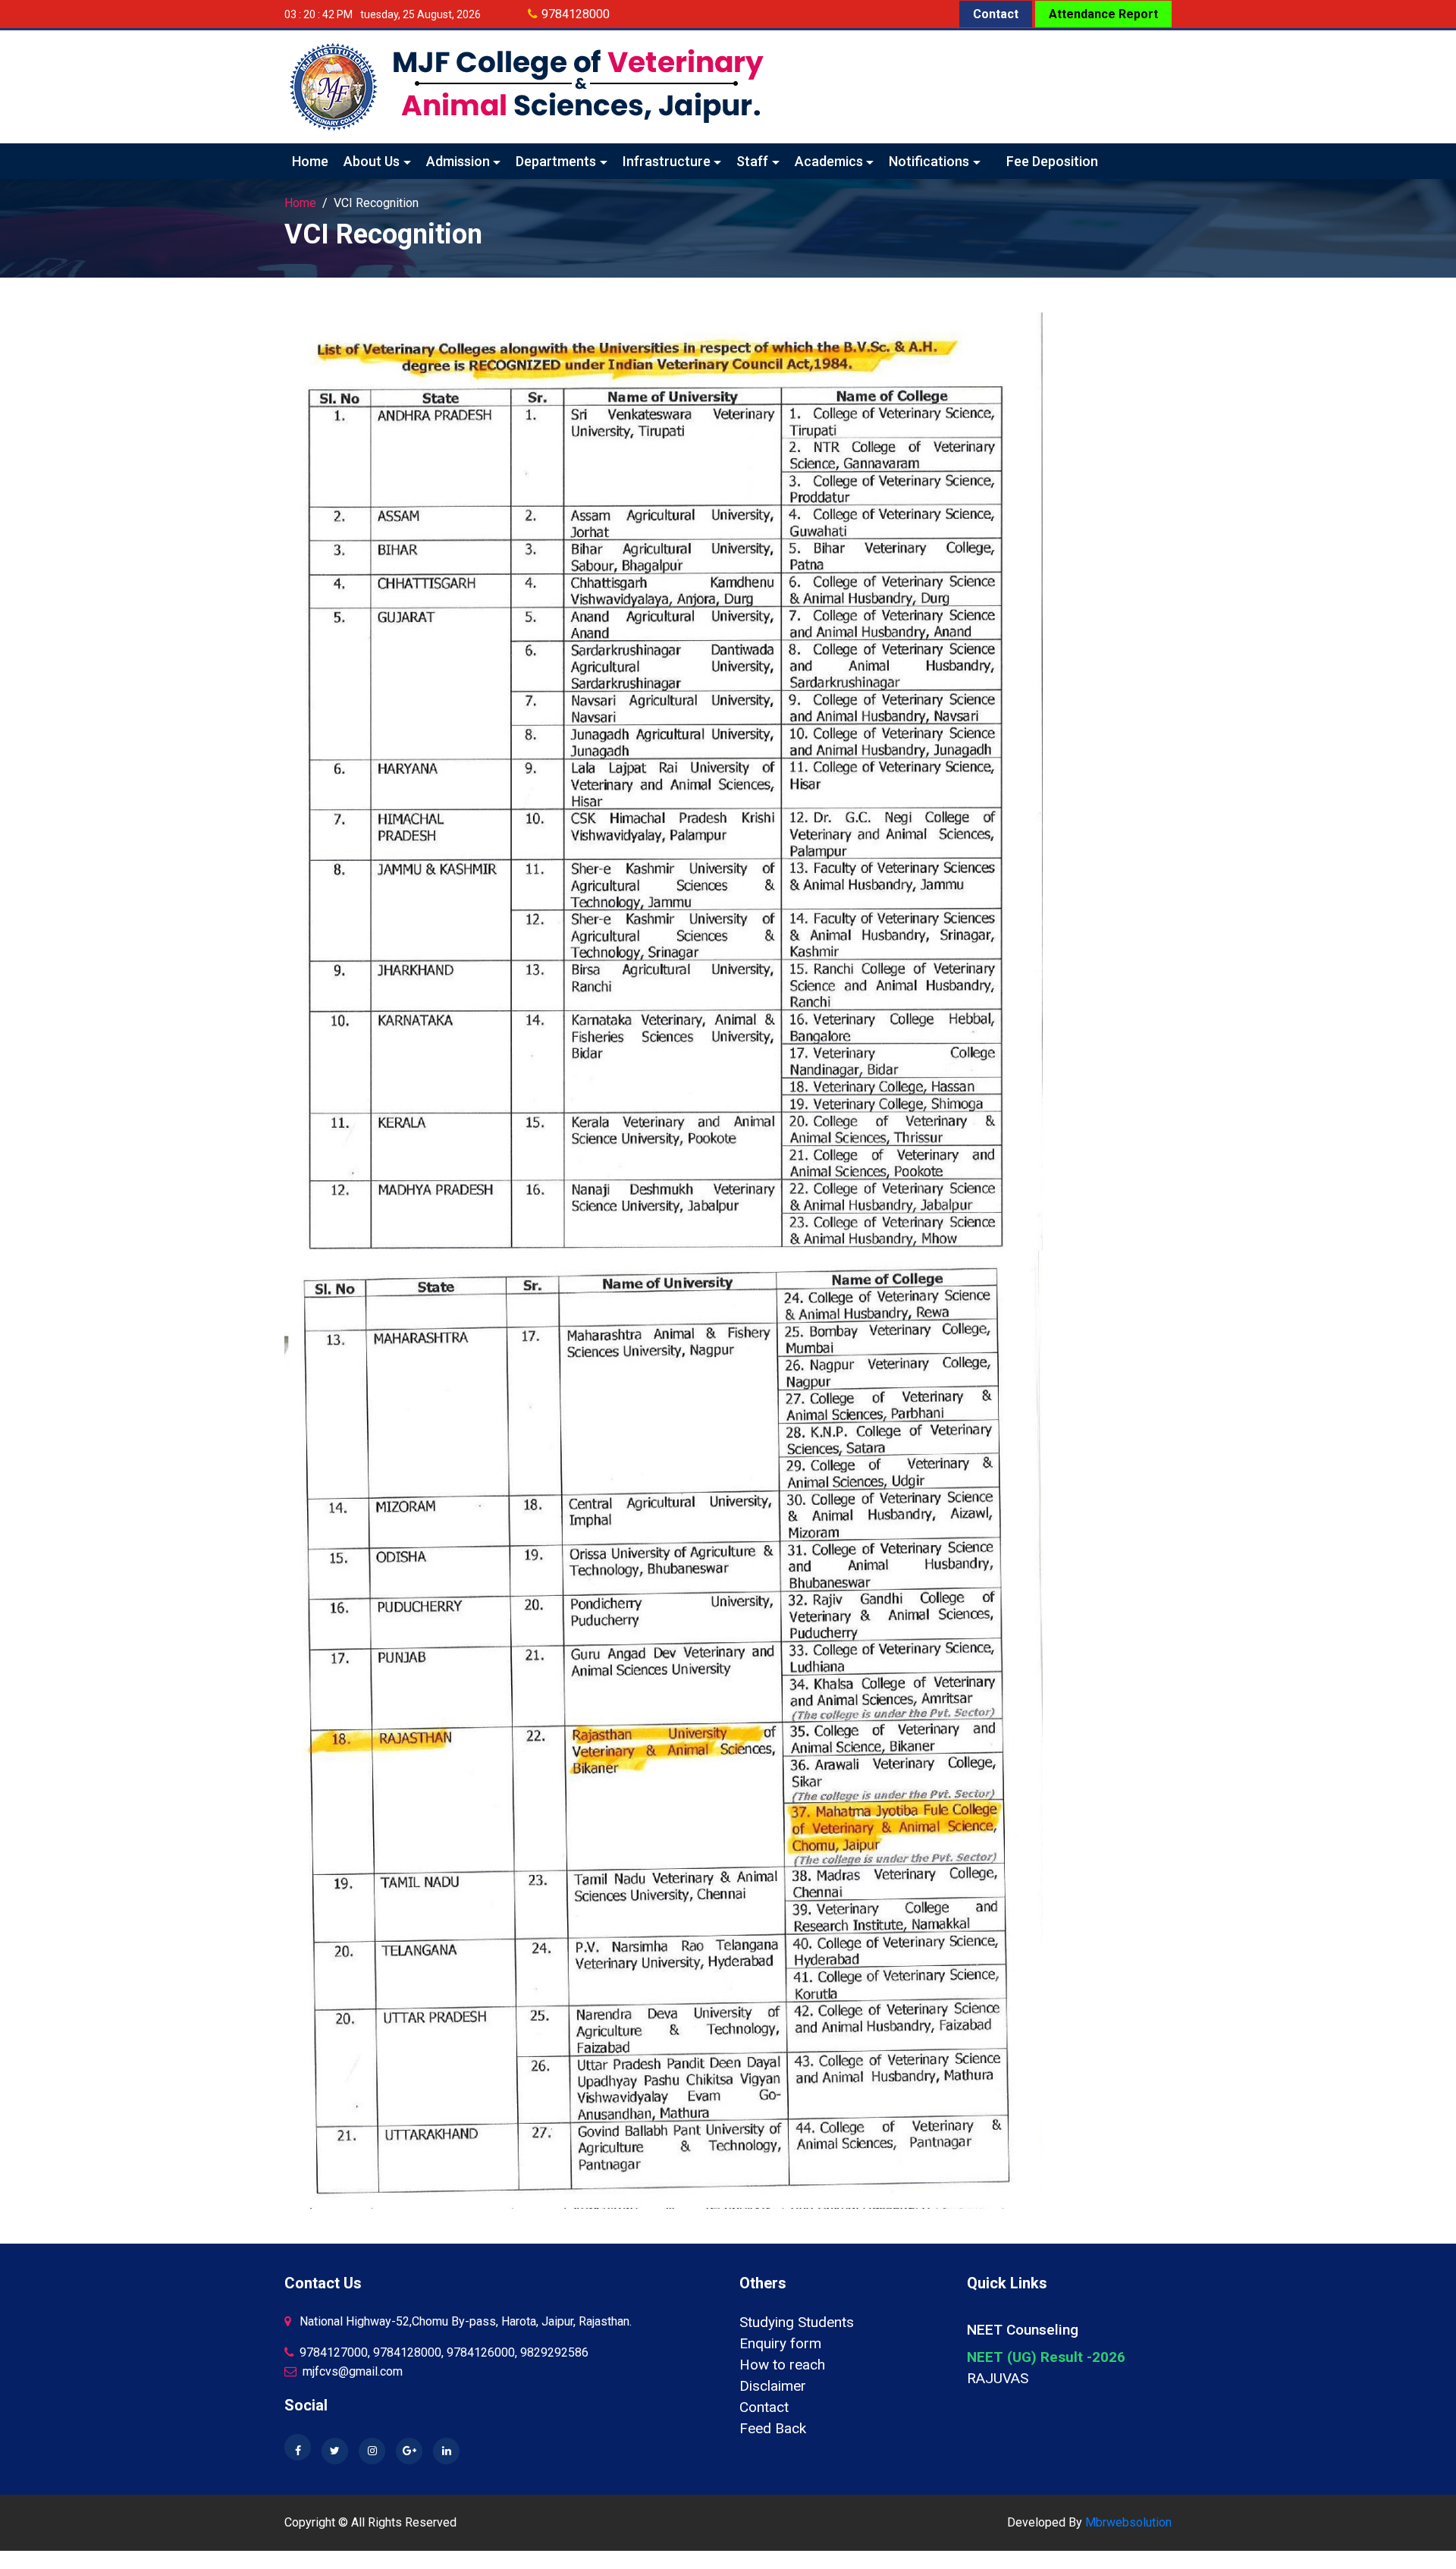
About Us (372, 161)
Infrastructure (667, 161)
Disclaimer (773, 2386)
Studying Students (797, 2322)
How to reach (782, 2365)
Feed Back (773, 2428)
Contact (996, 14)
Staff (752, 161)
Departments (556, 161)
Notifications (929, 161)
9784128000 (576, 14)
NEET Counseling (1023, 2330)
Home (310, 161)
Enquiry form (780, 2343)
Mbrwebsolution (1128, 2522)
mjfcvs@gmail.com (351, 2371)
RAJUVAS (998, 2378)
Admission (458, 161)
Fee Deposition (1052, 161)
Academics (829, 161)
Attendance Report (1103, 14)
